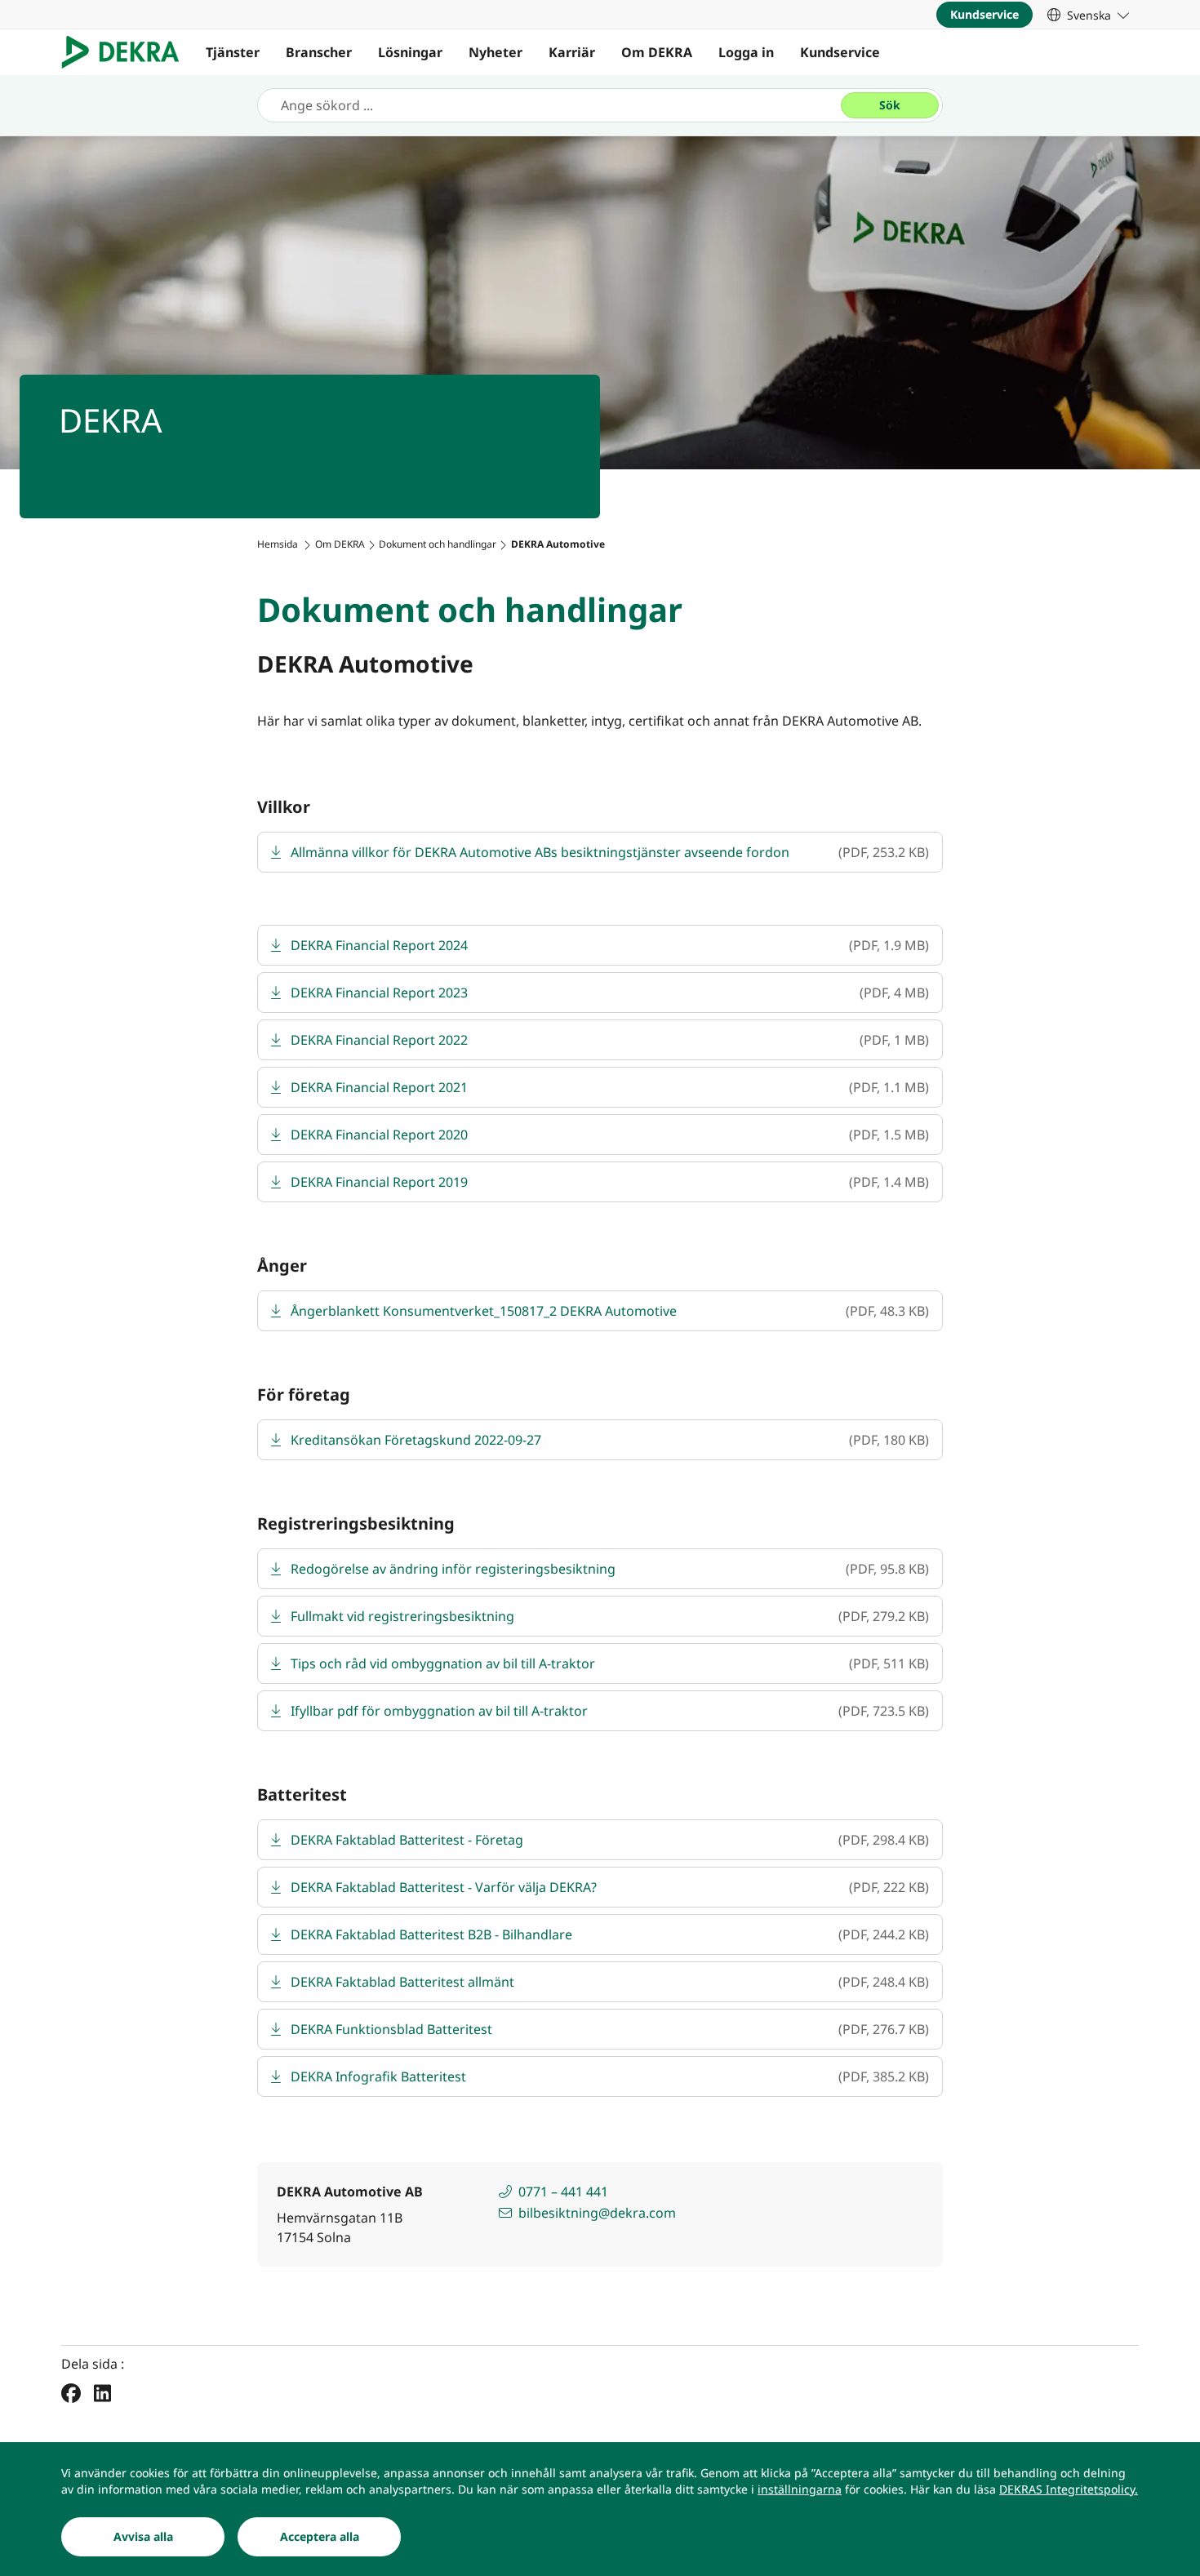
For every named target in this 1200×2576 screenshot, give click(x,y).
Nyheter (496, 52)
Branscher (319, 52)
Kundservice (840, 52)
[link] (1088, 15)
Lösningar (410, 52)
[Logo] (127, 52)
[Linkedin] (102, 2392)
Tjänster (233, 52)
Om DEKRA (657, 52)
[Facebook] (71, 2392)
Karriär (572, 52)
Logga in (746, 52)
